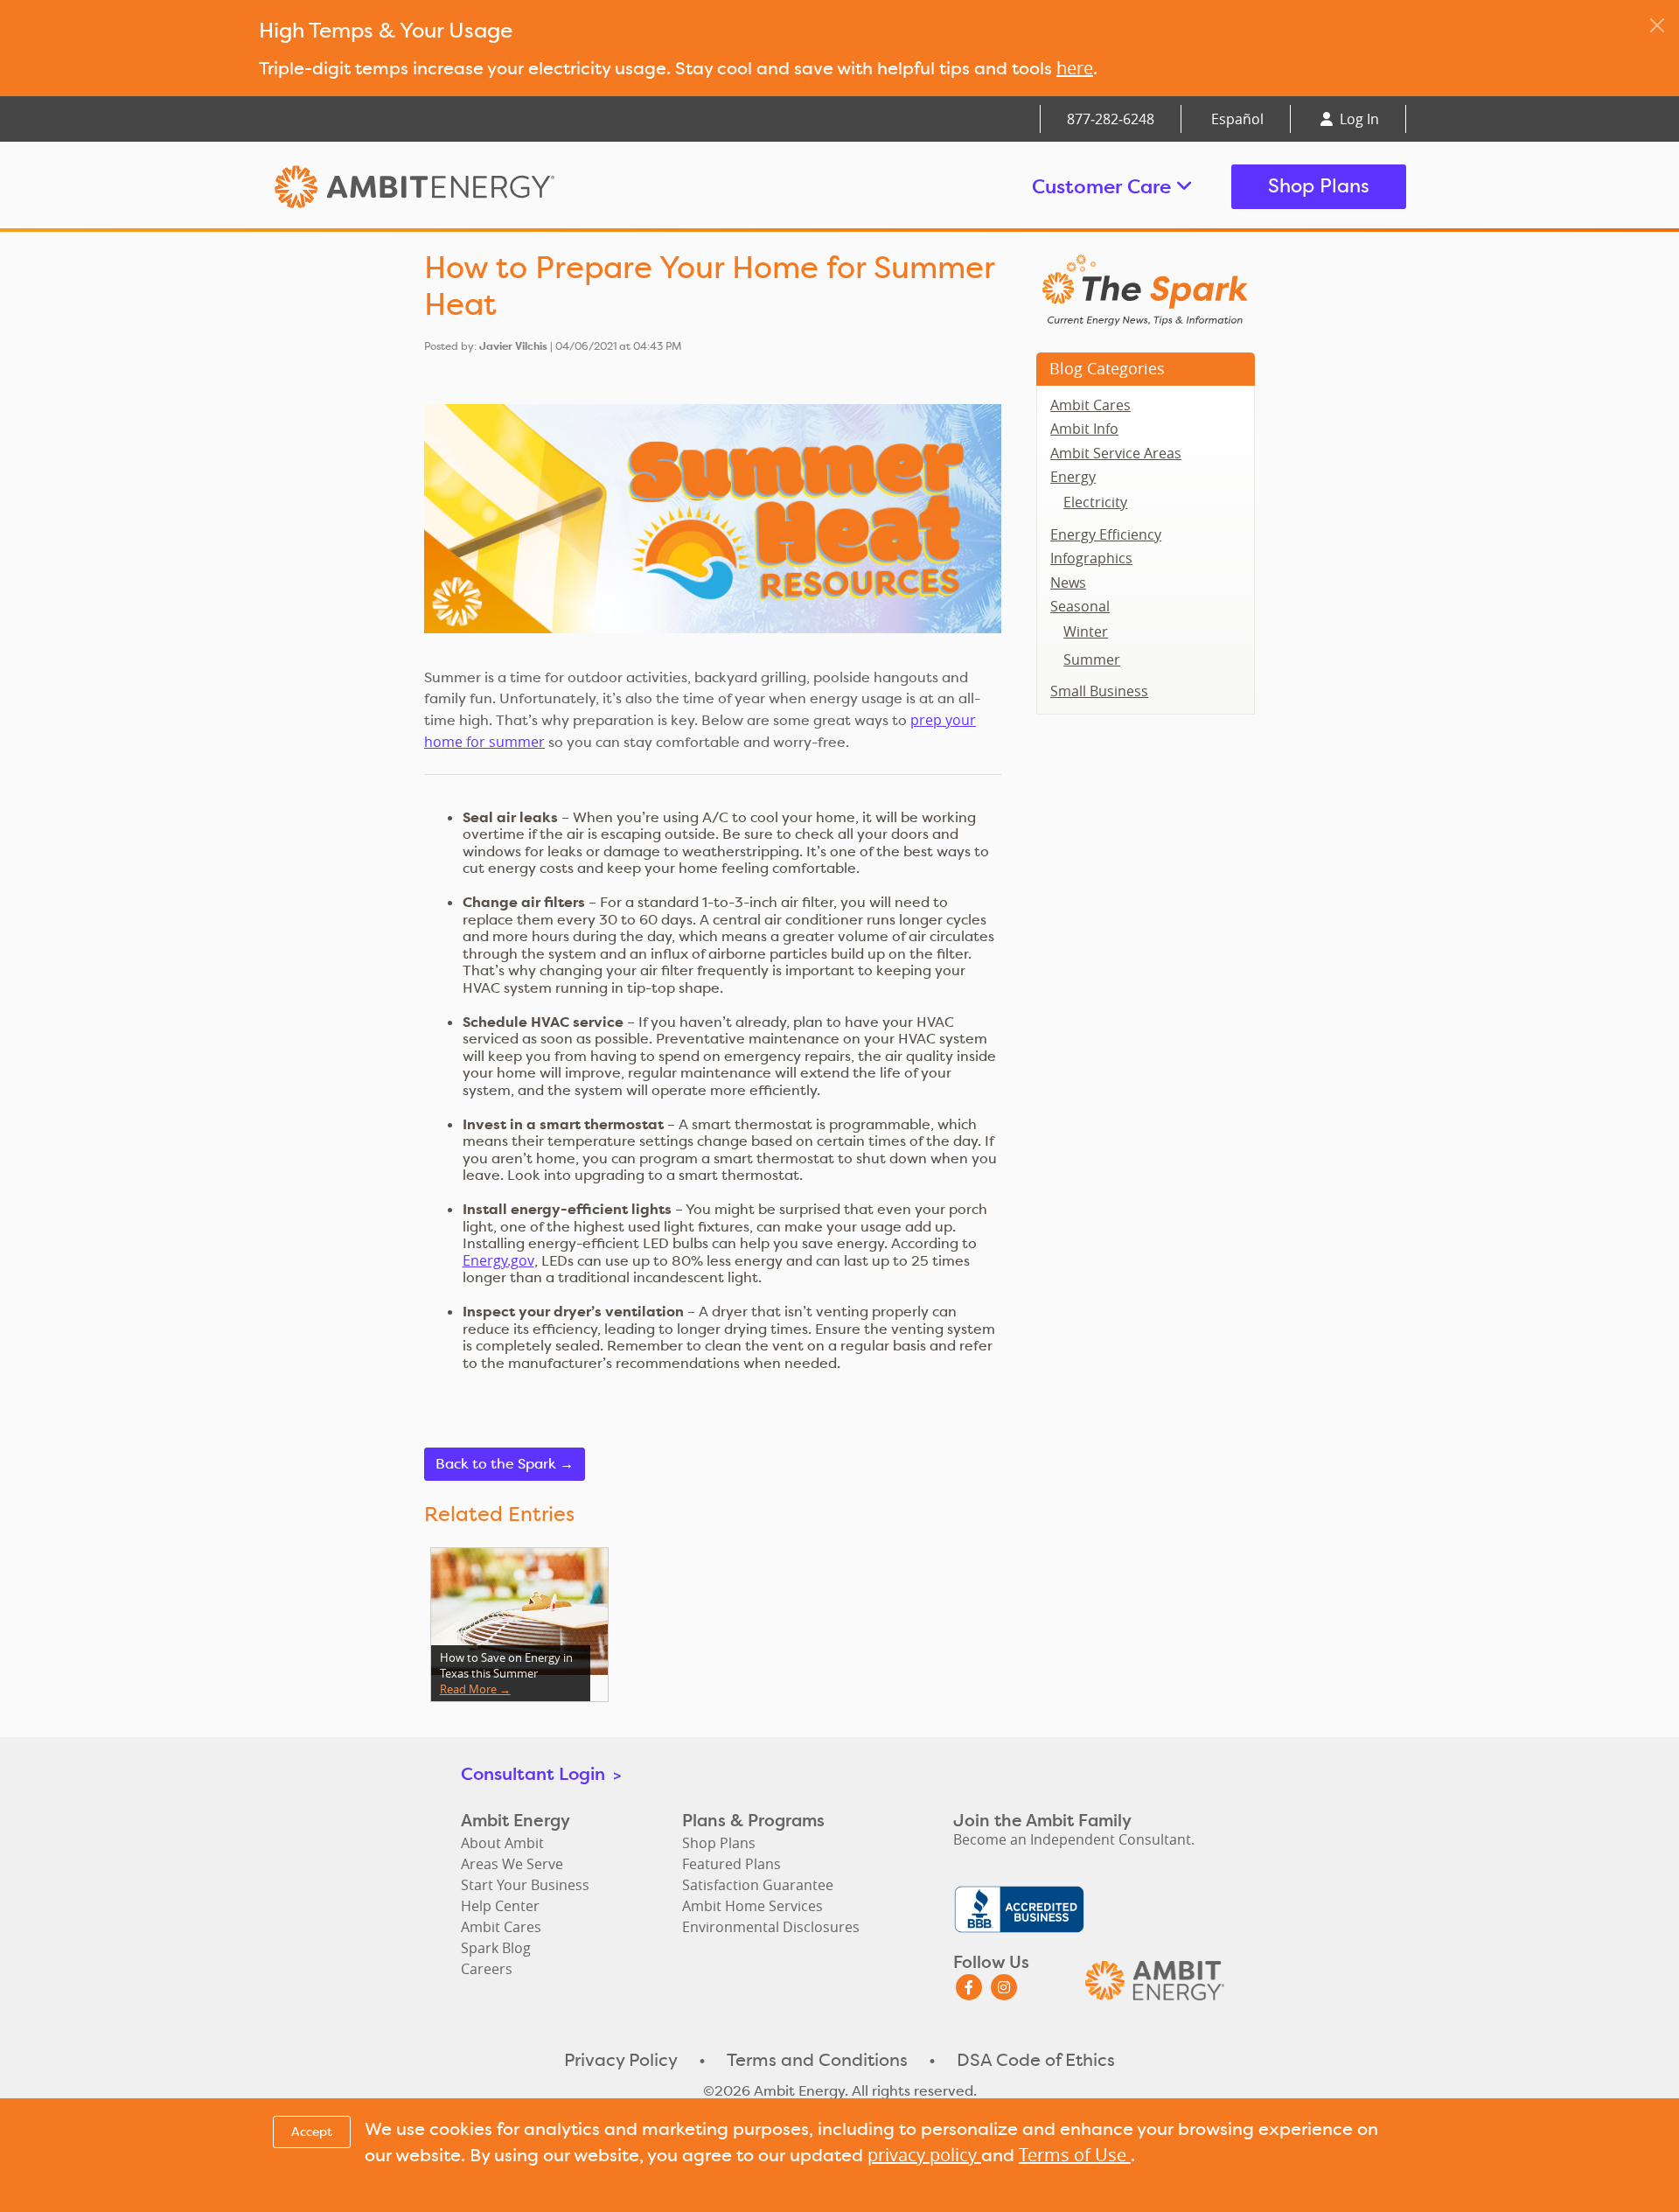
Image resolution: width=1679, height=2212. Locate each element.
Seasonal (1080, 606)
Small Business (1099, 691)
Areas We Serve (512, 1864)
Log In (1358, 119)
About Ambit (502, 1843)
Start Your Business (525, 1885)
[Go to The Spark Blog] (1146, 289)
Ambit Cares (1090, 405)
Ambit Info (1084, 429)
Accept (312, 2132)
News (1068, 583)
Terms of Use (1075, 2155)
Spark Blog (496, 1948)
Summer (1092, 659)
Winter (1086, 632)
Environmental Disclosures (771, 1927)
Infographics (1091, 558)
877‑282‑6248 (1111, 119)
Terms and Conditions (817, 2060)
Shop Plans (1319, 186)
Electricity (1095, 502)
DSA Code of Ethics (1036, 2060)
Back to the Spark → (505, 1464)
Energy (1073, 477)
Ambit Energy (448, 187)
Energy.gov (498, 1260)
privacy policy (924, 2155)
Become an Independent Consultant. (1074, 1839)
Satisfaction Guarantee (758, 1885)
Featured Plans (732, 1864)
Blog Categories (1107, 368)
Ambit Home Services (752, 1906)
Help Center (500, 1906)
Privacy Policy (621, 2060)
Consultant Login (541, 1773)
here (1075, 68)
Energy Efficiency (1106, 534)
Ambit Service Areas (1116, 453)
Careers (487, 1969)
